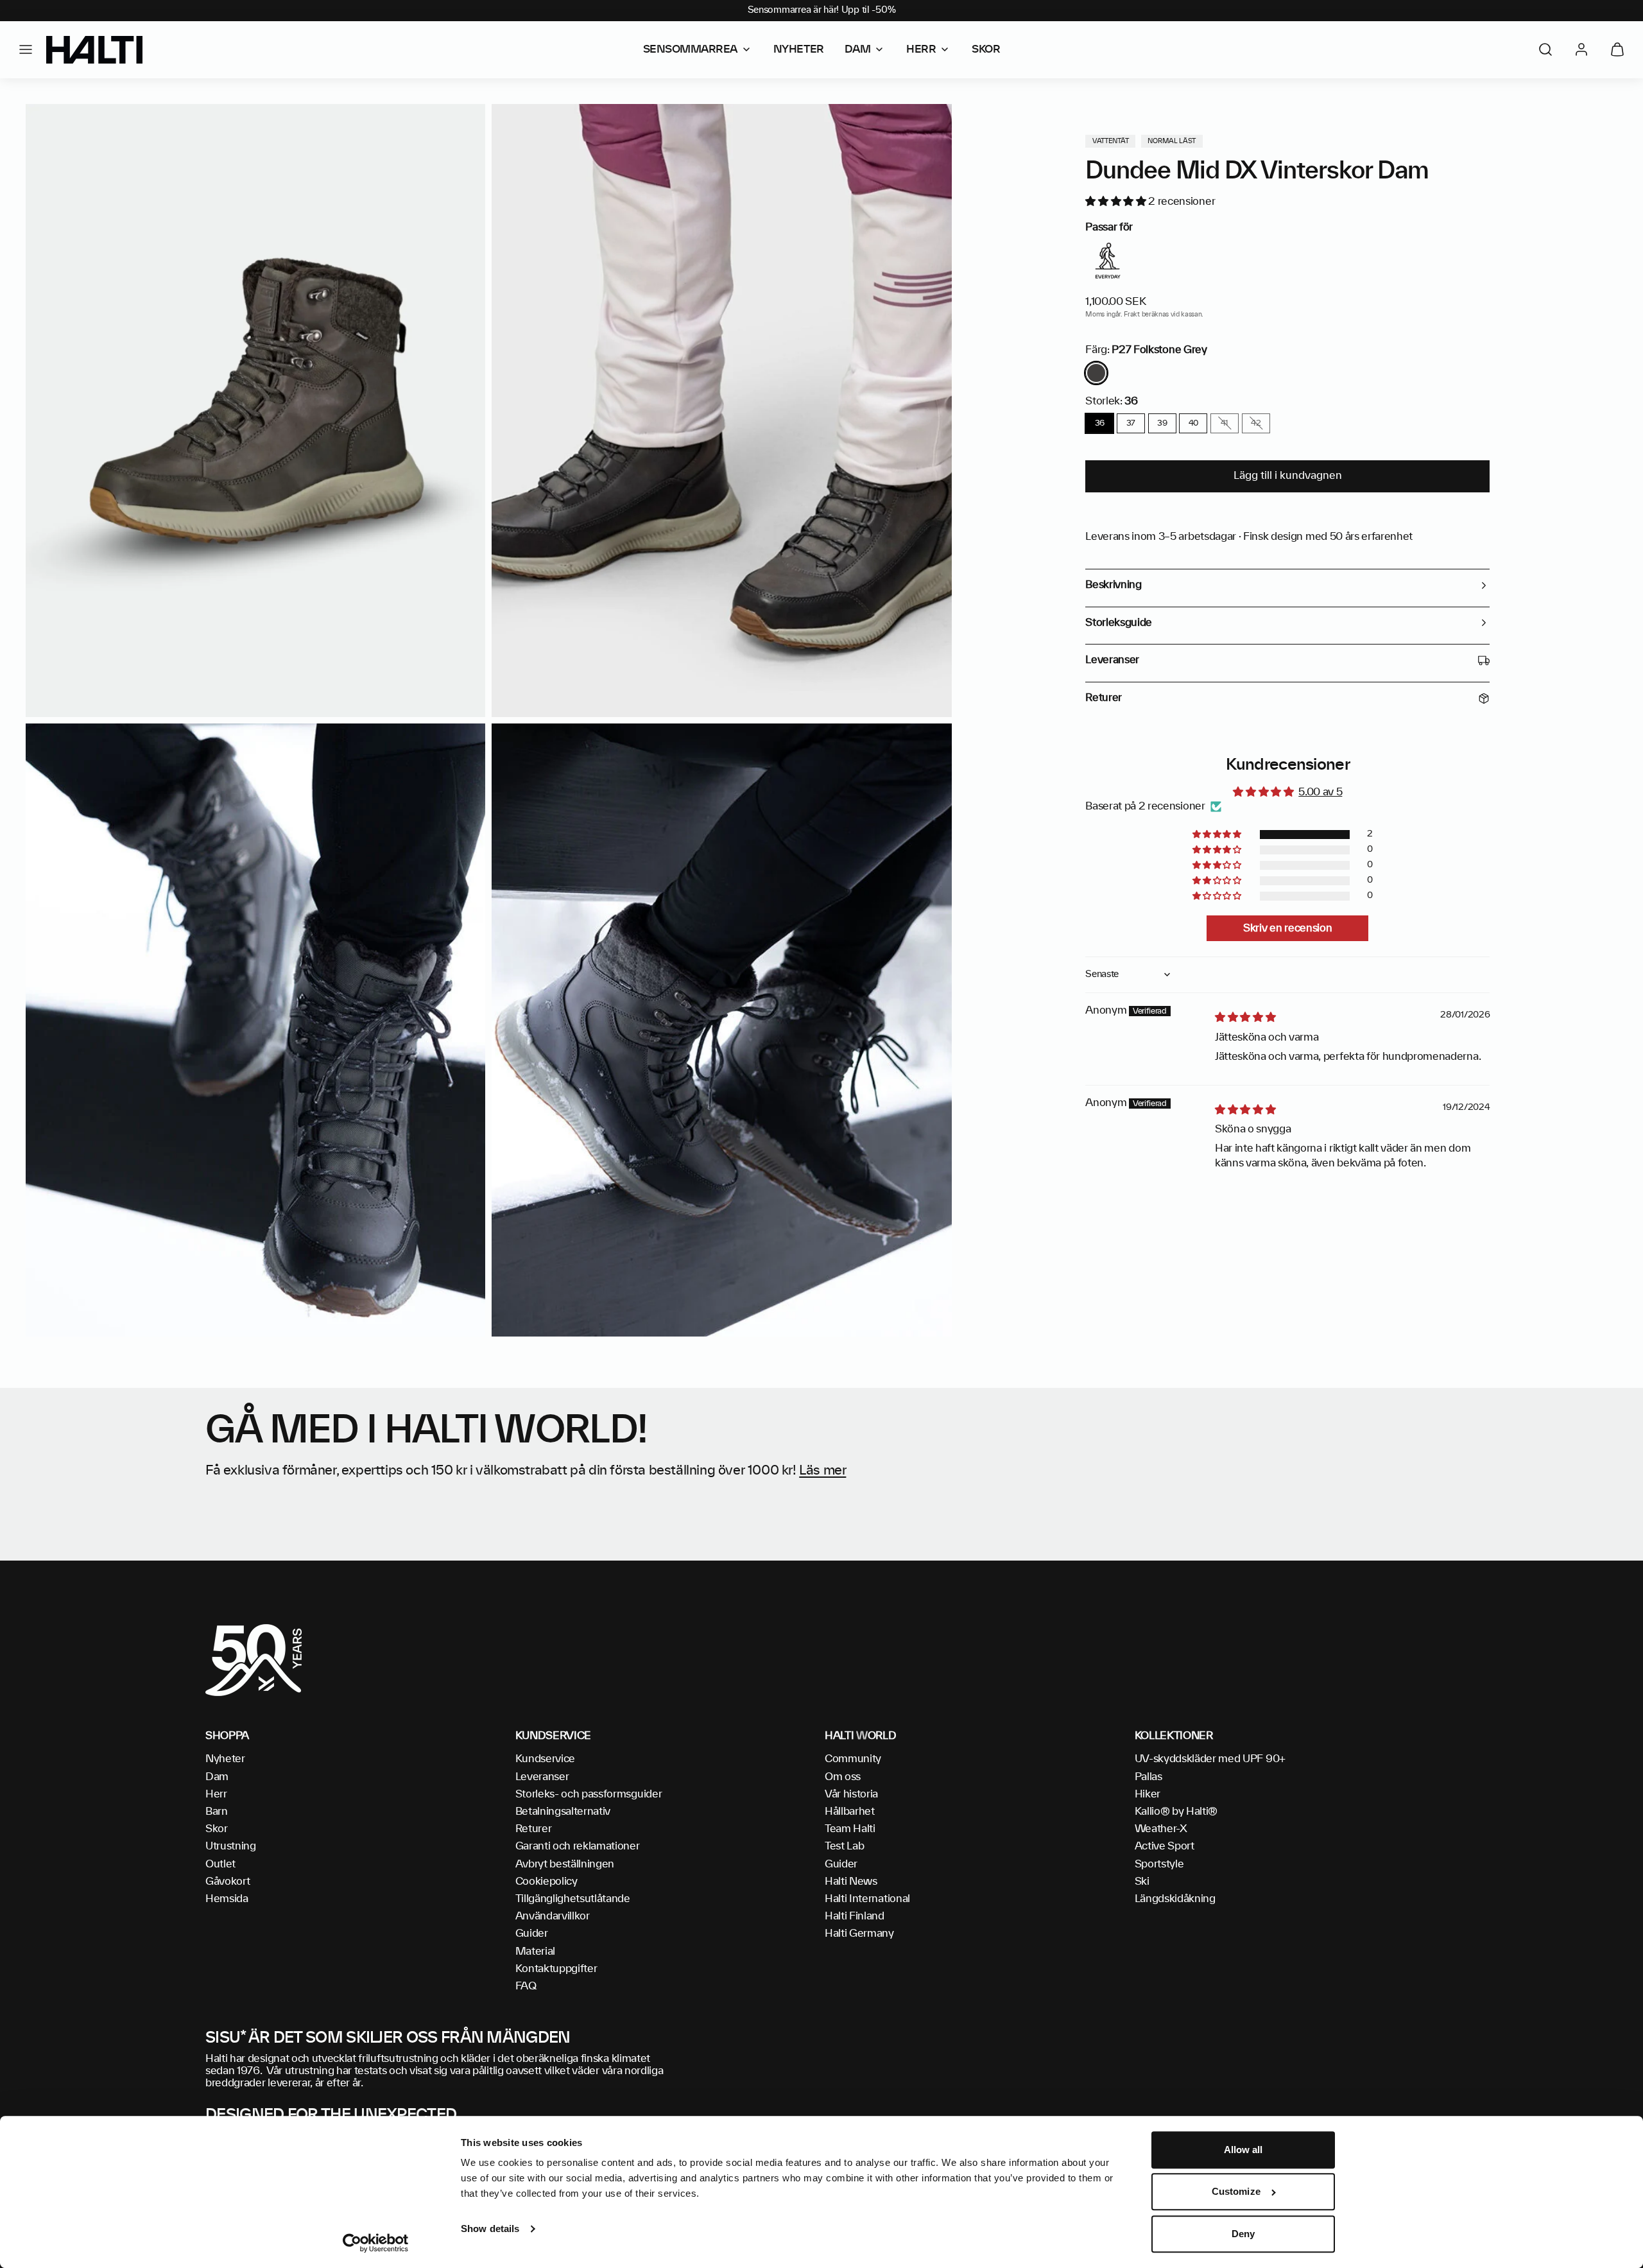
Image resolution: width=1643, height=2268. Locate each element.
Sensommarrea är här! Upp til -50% (822, 10)
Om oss (843, 1777)
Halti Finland (855, 1916)
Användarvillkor (553, 1916)
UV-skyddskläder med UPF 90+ (1210, 1759)
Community (853, 1759)
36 (1100, 423)
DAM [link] (858, 49)
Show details (490, 2229)
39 (1162, 423)
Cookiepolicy (546, 1882)
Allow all (1243, 2150)
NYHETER (799, 49)
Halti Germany (859, 1934)
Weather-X (1161, 1829)
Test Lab (844, 1846)
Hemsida (227, 1899)
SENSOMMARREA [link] (690, 49)
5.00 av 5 (1320, 792)
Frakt (1131, 315)
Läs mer (822, 1471)
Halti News (851, 1882)
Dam (217, 1777)
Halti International (867, 1899)
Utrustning (231, 1846)
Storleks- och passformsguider (589, 1794)
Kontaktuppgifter (556, 1969)
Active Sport (1165, 1846)
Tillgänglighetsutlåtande (573, 1899)
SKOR (986, 49)
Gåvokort (228, 1882)
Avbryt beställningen (565, 1864)
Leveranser (542, 1777)
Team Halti (850, 1829)
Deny (1243, 2234)
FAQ (526, 1986)
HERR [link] (921, 49)
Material (535, 1952)
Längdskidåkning (1175, 1899)
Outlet (220, 1864)
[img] (1245, 1017)
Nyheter (225, 1759)
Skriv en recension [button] (1287, 928)
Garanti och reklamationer (578, 1846)
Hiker (1148, 1794)
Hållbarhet (850, 1812)
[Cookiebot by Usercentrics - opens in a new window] (376, 2243)
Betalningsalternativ (563, 1812)
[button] (26, 49)
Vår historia (851, 1794)
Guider (532, 1934)
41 (1225, 423)
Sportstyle (1159, 1864)
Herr (216, 1794)
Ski (1142, 1882)
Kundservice (545, 1759)
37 (1131, 423)
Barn (217, 1812)
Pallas (1148, 1777)
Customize (1236, 2192)
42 (1256, 423)
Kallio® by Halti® (1176, 1812)
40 (1193, 423)
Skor (217, 1829)
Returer (534, 1829)
